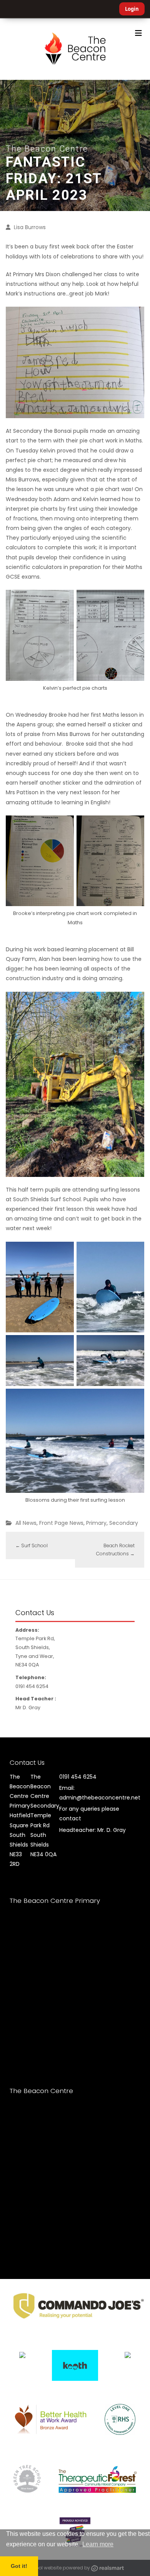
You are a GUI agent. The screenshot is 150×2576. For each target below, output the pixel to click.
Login (132, 9)
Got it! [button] (19, 2566)
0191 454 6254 (78, 1777)
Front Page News (61, 1523)
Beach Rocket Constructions (115, 1550)
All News (26, 1523)
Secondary (124, 1523)
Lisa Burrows (30, 227)
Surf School (32, 1545)
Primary (96, 1523)
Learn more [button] (98, 2544)
